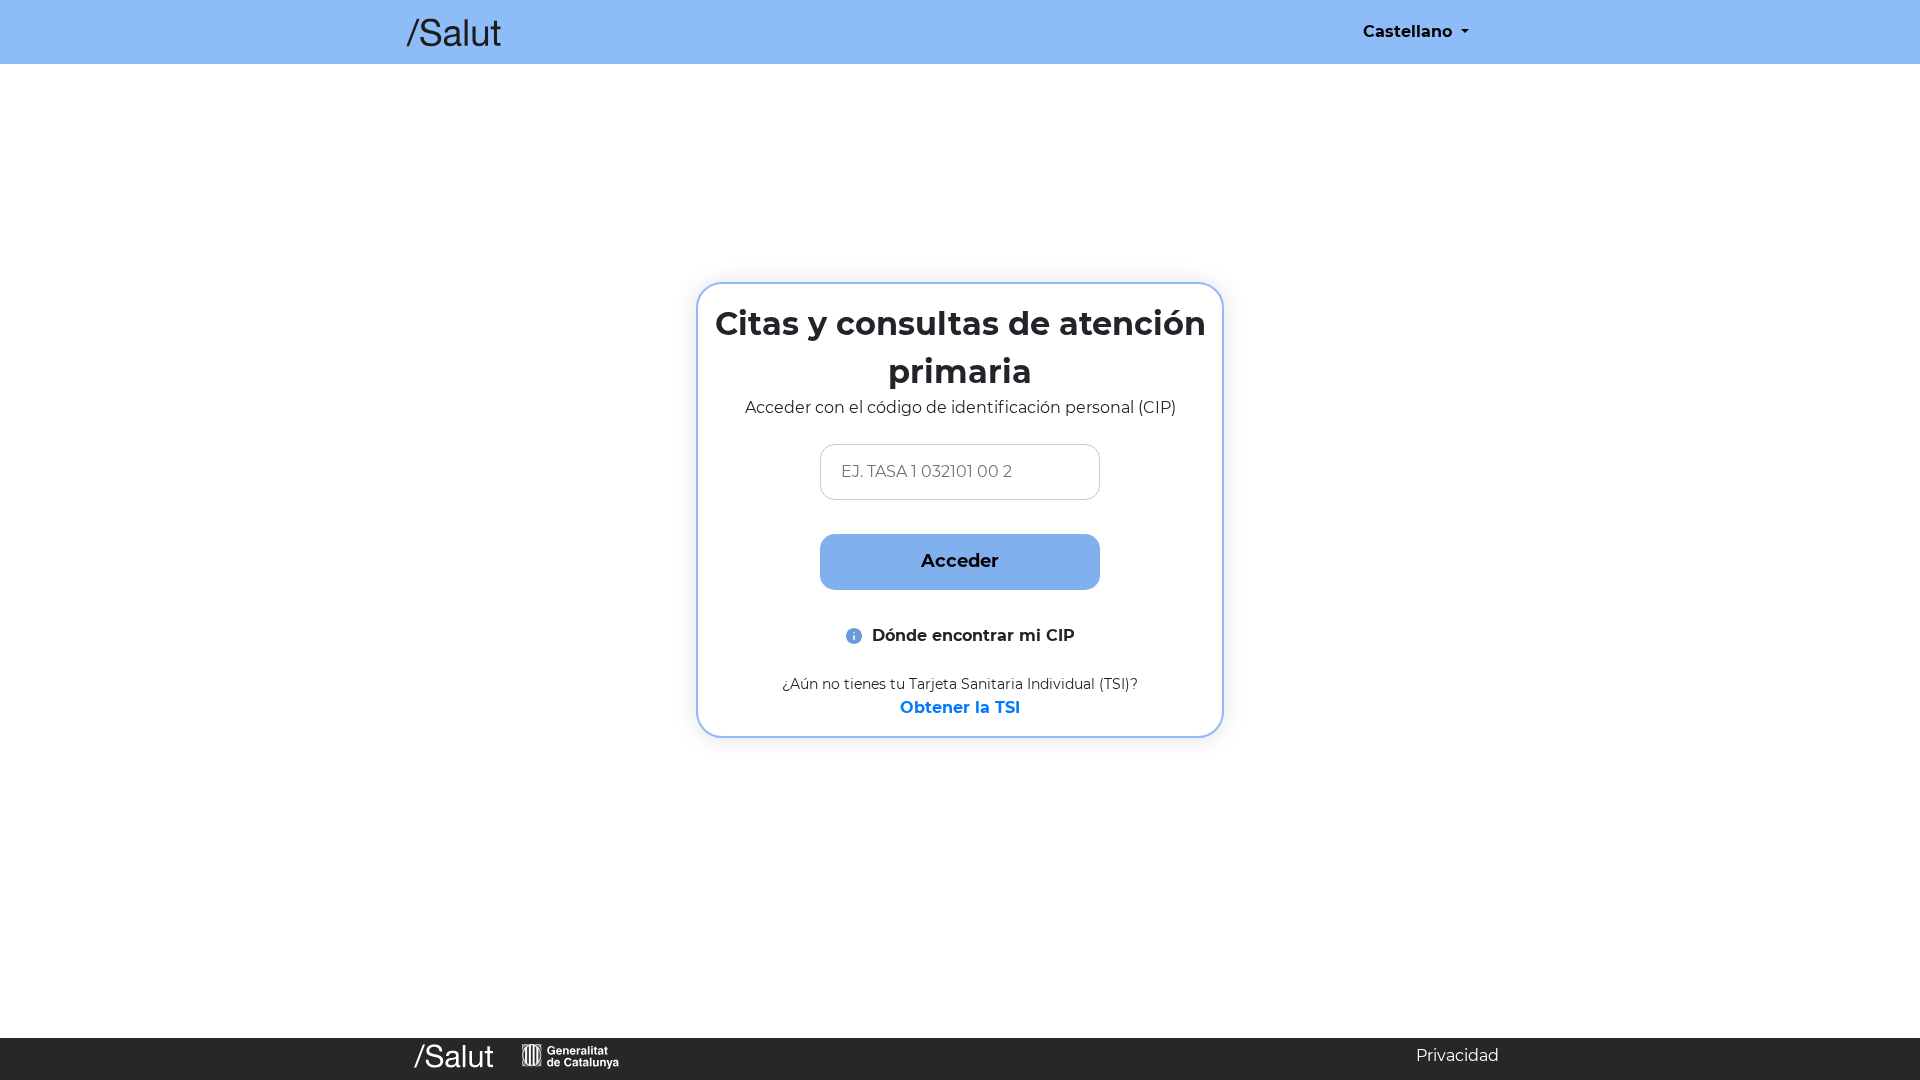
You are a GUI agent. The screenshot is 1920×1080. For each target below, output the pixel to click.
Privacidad (1457, 1055)
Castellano (1410, 31)
